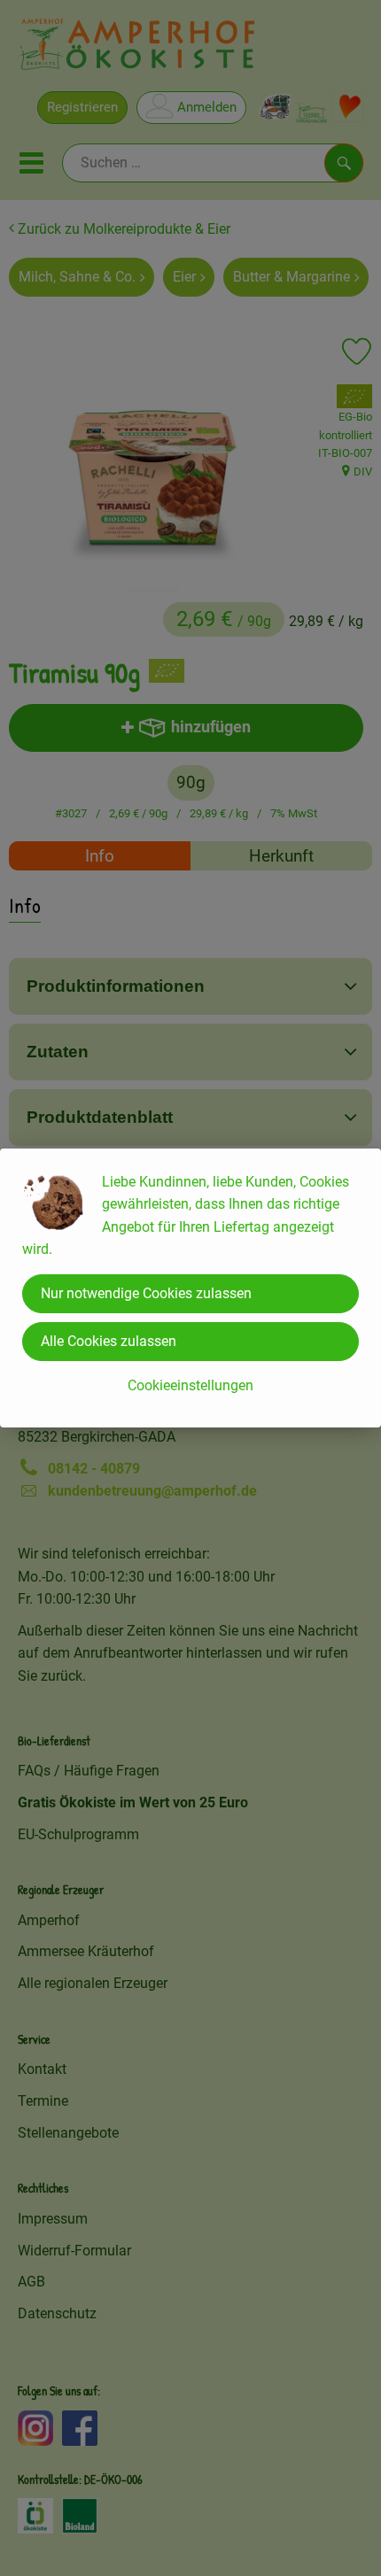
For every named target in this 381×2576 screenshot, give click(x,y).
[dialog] (190, 1288)
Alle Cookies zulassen (109, 1341)
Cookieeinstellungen (190, 1385)
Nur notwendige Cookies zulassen (146, 1293)
